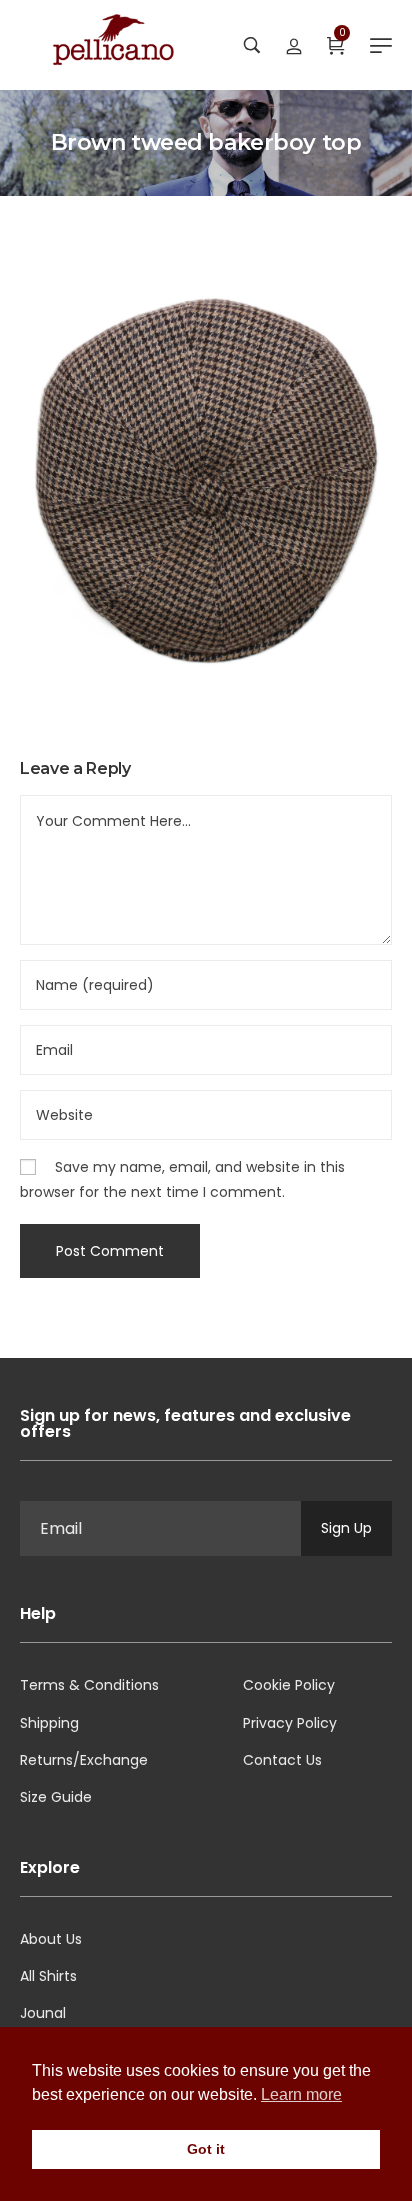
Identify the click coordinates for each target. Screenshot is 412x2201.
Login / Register (294, 45)
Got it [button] (206, 2149)
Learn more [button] (301, 2094)
